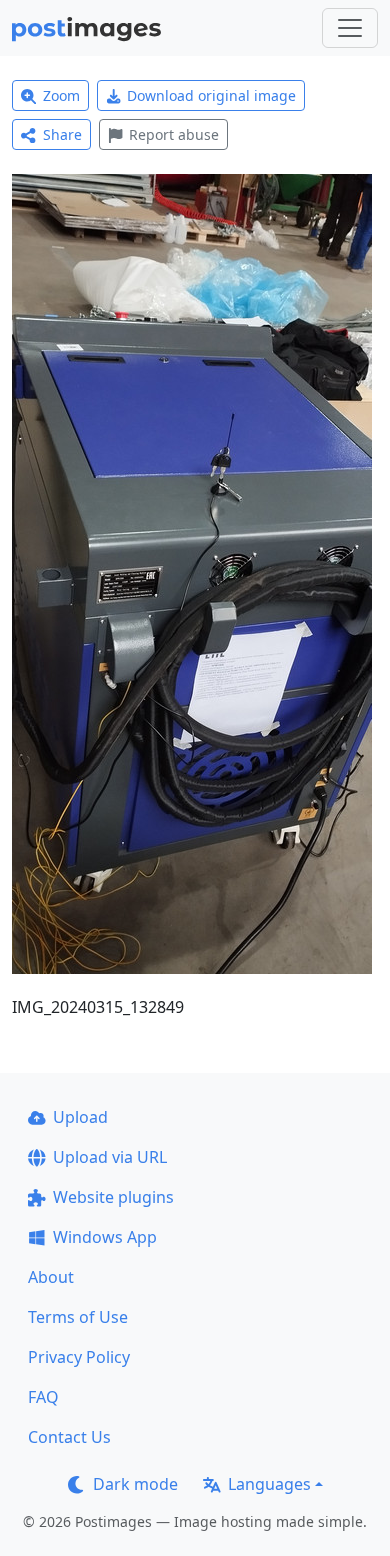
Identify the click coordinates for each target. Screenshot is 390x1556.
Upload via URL (110, 1157)
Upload (80, 1117)
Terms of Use (78, 1317)
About (51, 1277)
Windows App (105, 1237)
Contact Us (69, 1437)
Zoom (61, 95)
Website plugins (113, 1197)
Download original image (211, 95)
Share (62, 134)
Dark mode (135, 1484)
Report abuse (174, 134)
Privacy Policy (79, 1357)
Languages (269, 1484)
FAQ (43, 1397)
